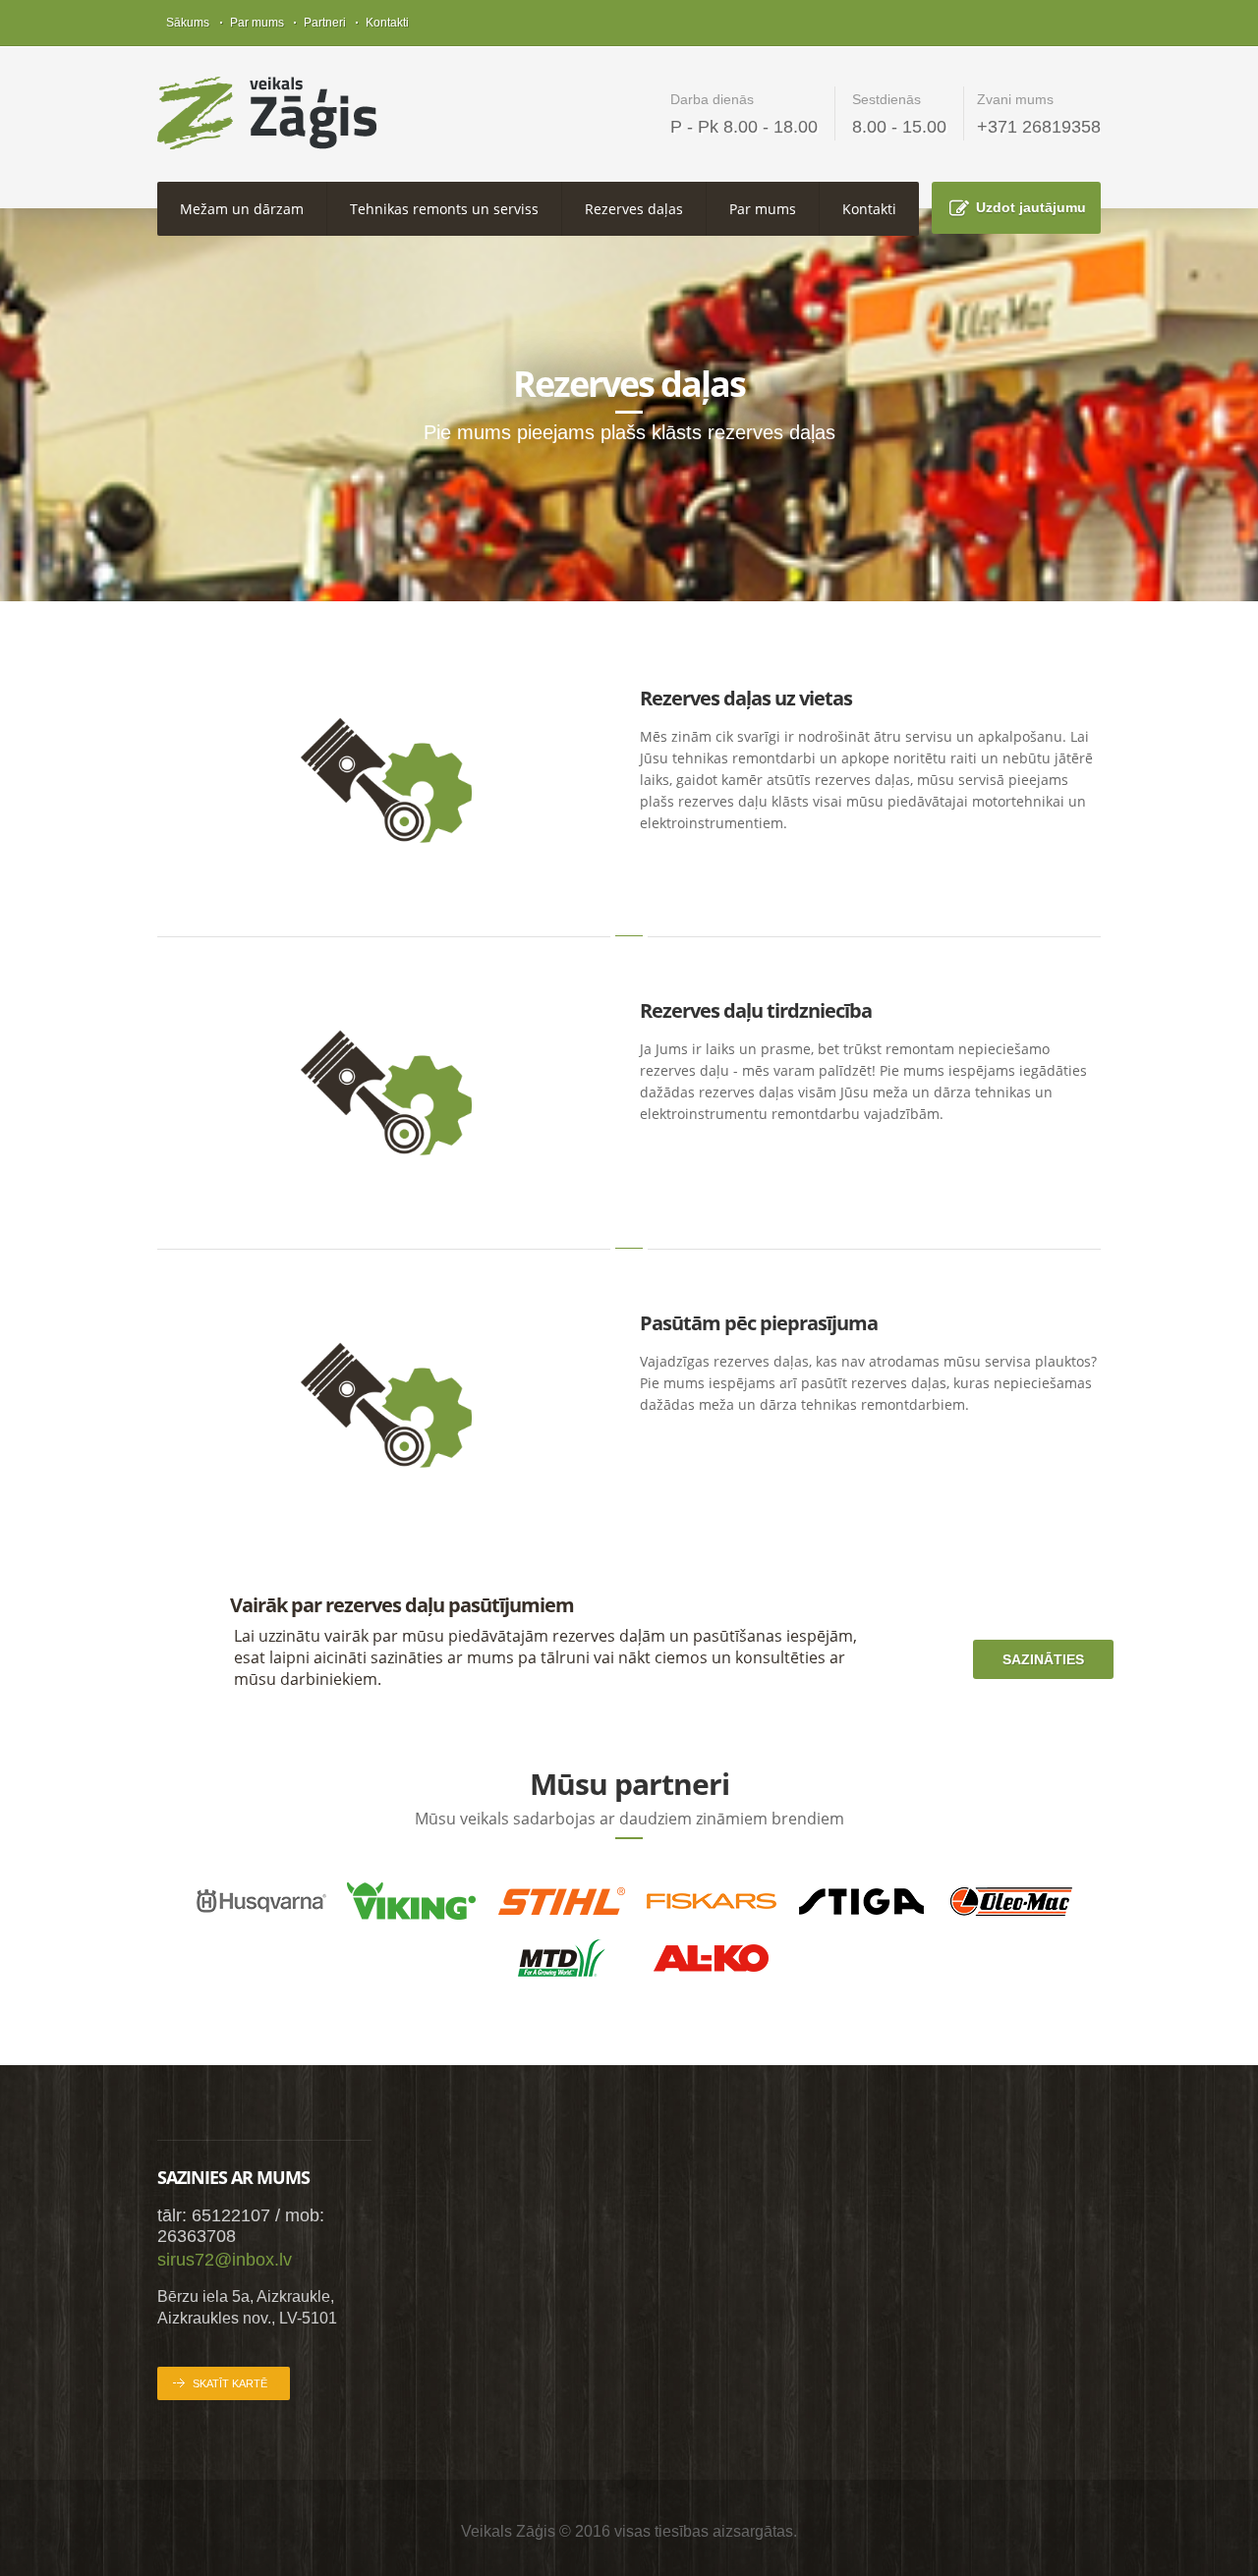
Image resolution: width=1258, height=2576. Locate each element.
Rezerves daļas (634, 209)
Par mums (257, 23)
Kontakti (387, 23)
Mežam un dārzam (242, 209)
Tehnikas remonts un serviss (444, 209)
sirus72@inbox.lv (225, 2260)
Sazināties (1043, 1659)
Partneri (325, 23)
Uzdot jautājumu (1031, 207)
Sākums (188, 23)
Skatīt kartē (230, 2383)
